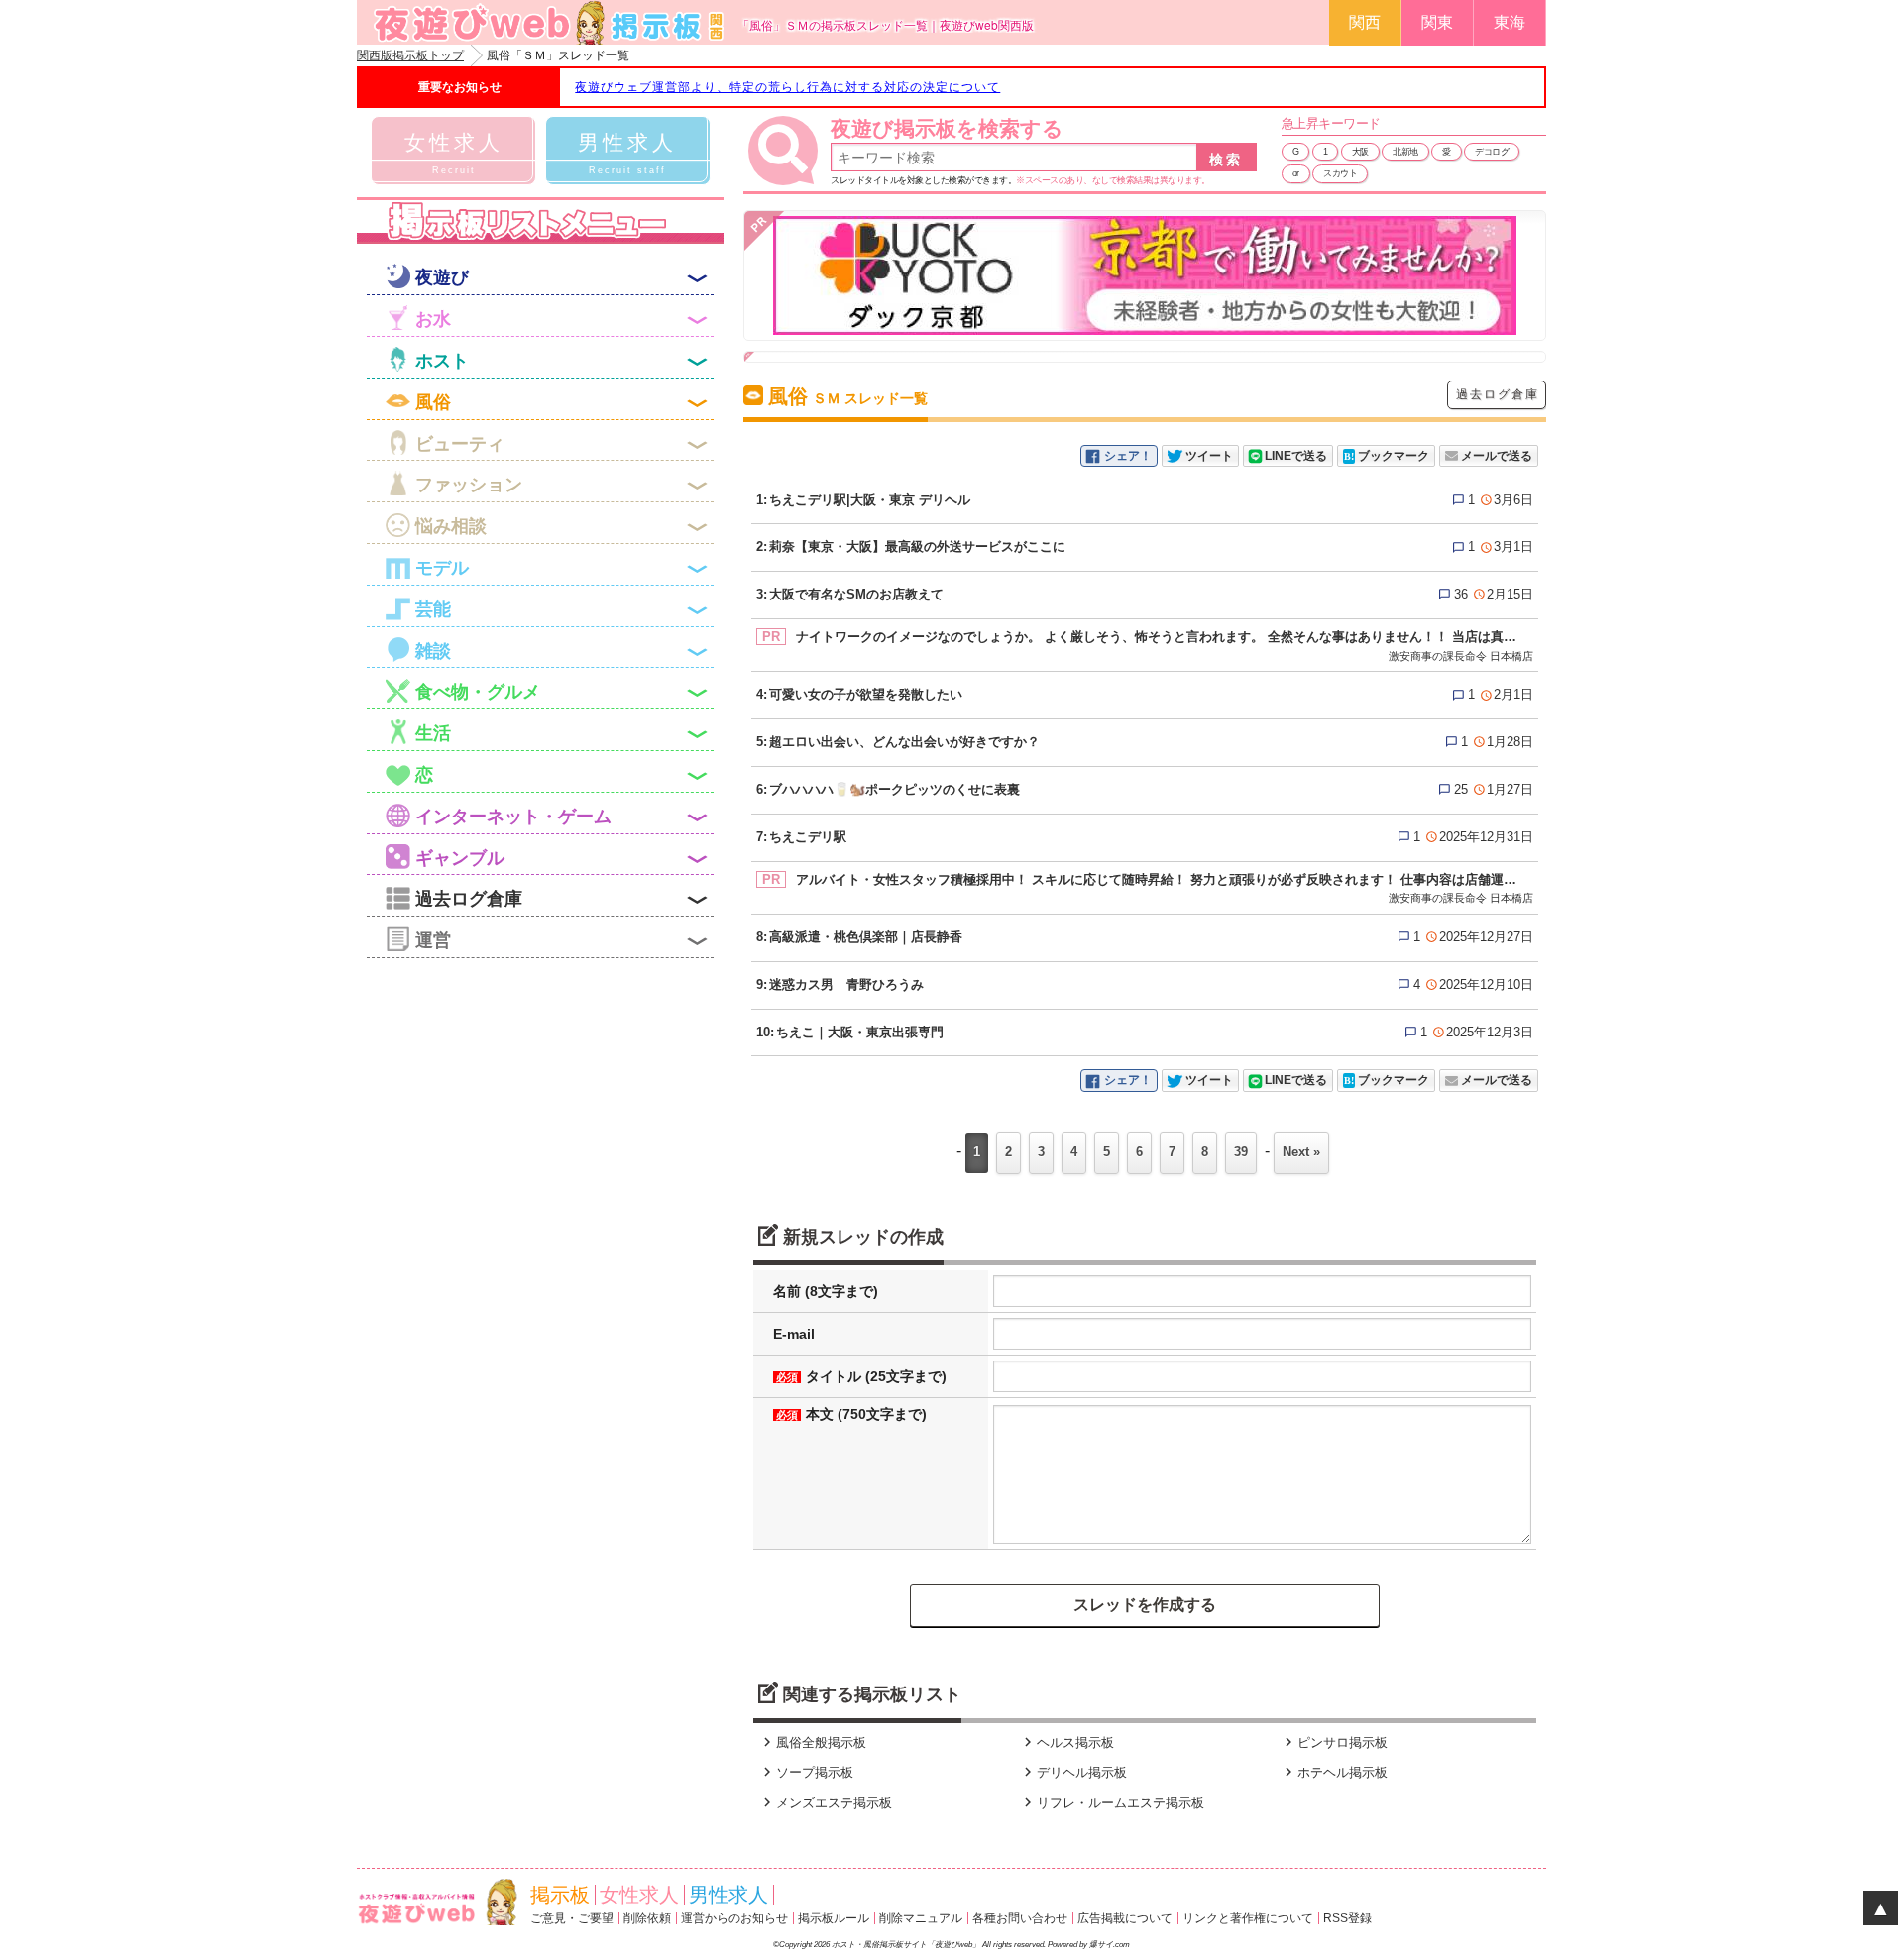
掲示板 (560, 1895)
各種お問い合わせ (1020, 1918)
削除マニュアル (921, 1918)
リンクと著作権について (1248, 1918)
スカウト (1340, 173)
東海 (1510, 22)
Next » (1301, 1152)
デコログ (1492, 152)
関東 (1437, 22)
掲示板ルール (834, 1918)
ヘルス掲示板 (1066, 1742)
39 (1241, 1152)
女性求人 (639, 1895)
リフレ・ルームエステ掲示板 (1112, 1803)
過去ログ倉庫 (1498, 394)
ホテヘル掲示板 (1334, 1772)
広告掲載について (1125, 1918)
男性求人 (728, 1895)
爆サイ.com (1110, 1945)
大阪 (1360, 152)
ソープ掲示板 (806, 1772)
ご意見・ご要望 (572, 1918)
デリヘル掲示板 (1073, 1772)
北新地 (1405, 152)
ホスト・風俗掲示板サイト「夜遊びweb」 (906, 1945)
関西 (1365, 22)
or (1296, 173)
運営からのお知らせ (734, 1918)
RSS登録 (1347, 1918)
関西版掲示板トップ (410, 55)
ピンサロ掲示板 (1334, 1742)
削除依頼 (647, 1918)
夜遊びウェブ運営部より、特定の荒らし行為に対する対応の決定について (787, 87)
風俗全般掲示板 (812, 1742)
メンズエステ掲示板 (825, 1803)
